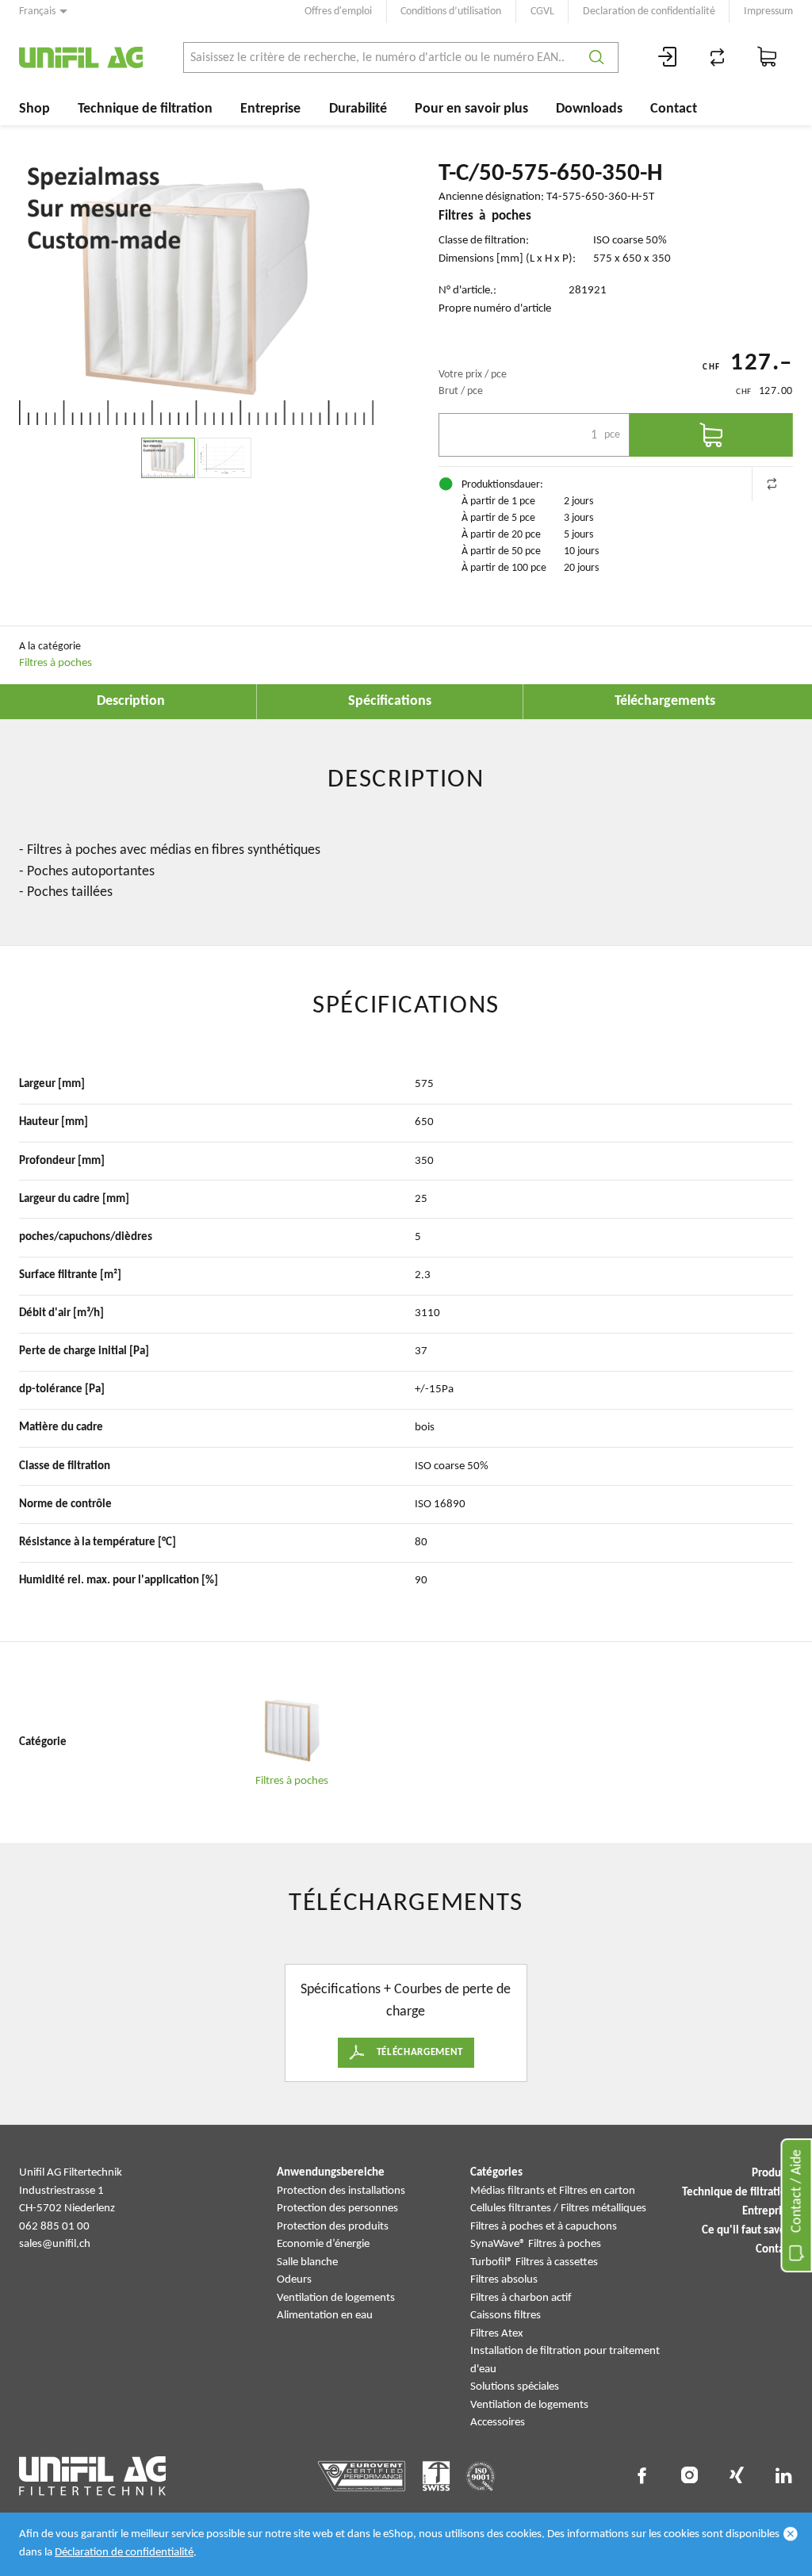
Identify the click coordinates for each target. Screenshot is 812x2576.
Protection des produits (333, 2227)
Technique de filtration (145, 109)
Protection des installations (341, 2191)
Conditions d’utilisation (451, 11)
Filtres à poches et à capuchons (544, 2227)
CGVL (542, 11)
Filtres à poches (56, 663)
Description (131, 701)
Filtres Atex (497, 2334)
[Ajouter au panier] (711, 435)
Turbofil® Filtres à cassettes (534, 2262)
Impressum (768, 11)
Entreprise (270, 109)
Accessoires (498, 2423)
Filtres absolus (504, 2280)
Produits (772, 2174)
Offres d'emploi (338, 11)
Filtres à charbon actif (521, 2298)
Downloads (589, 109)
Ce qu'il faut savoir (747, 2231)
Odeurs (294, 2280)
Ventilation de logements (336, 2298)
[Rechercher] (597, 57)
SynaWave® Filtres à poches (536, 2244)
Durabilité (358, 109)
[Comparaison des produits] (718, 57)
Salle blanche (307, 2262)
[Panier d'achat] (768, 57)
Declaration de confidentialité (649, 11)
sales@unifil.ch (55, 2244)
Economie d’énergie (323, 2244)
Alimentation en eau (325, 2316)
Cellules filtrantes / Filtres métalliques (558, 2209)
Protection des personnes (337, 2209)
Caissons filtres (506, 2316)
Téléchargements (665, 701)
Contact (674, 109)
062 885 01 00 (54, 2227)
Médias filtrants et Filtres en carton (553, 2191)
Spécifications (390, 701)
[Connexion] (668, 57)
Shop (34, 109)
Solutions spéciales (515, 2387)
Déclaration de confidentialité (124, 2553)
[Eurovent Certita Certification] (362, 2476)
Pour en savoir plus (471, 109)
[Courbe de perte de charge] (224, 458)
